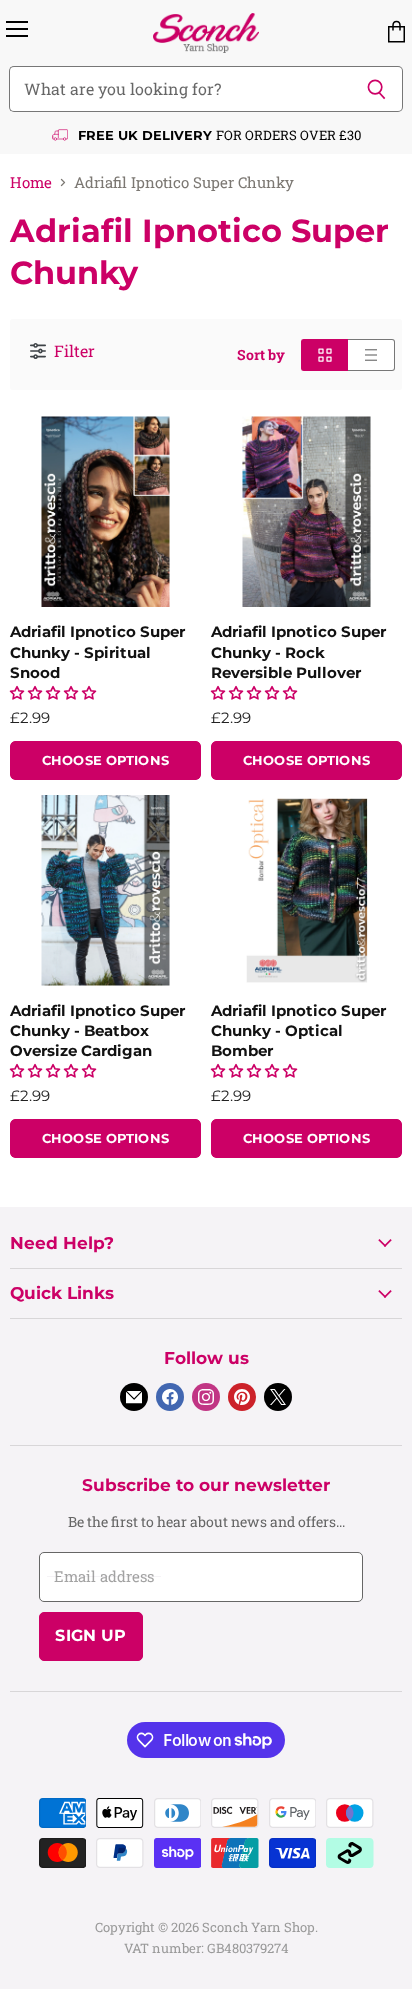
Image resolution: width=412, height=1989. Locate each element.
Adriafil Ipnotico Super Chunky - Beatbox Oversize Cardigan (97, 1030)
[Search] (376, 89)
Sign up (90, 1635)
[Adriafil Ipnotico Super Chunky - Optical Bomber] (306, 890)
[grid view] (324, 355)
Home (31, 182)
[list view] (371, 355)
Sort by (261, 355)
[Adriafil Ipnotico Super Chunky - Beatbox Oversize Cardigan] (105, 890)
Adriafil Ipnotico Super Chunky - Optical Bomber (298, 1030)
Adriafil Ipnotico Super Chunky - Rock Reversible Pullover (298, 651)
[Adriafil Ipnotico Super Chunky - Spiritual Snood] (105, 511)
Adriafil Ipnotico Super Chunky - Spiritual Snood (97, 651)
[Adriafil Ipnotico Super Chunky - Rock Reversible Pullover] (306, 511)
